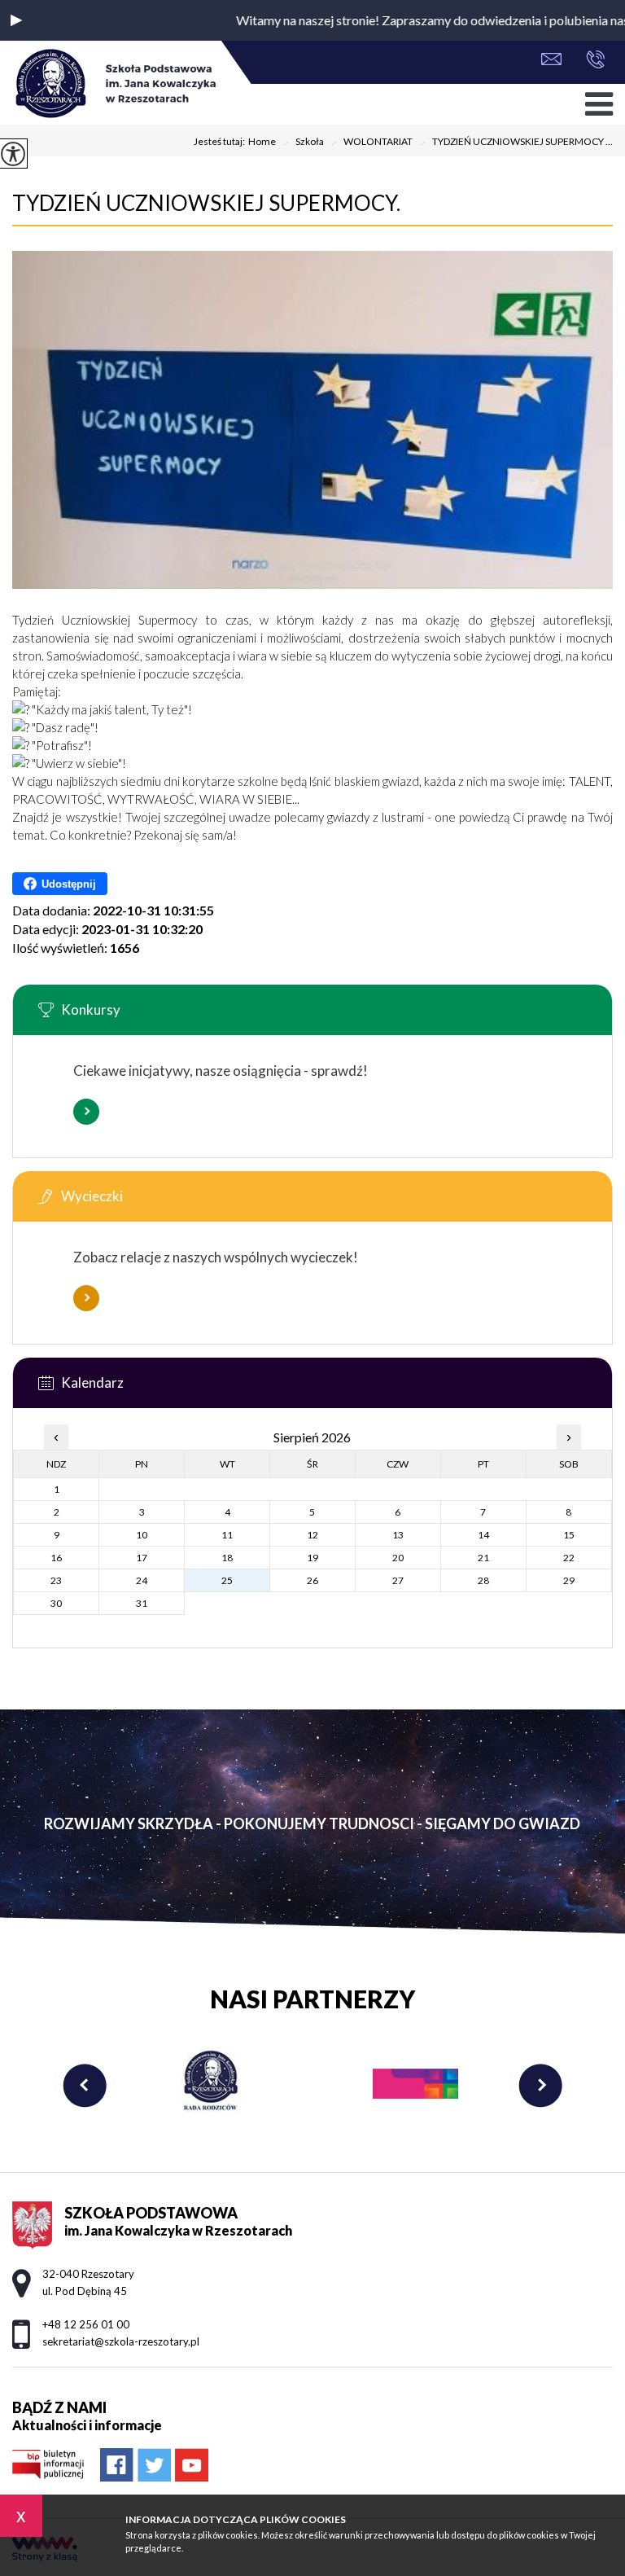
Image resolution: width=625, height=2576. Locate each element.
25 (227, 1580)
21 (483, 1558)
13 (398, 1535)
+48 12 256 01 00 (591, 61)
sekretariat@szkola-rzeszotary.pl (555, 61)
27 (398, 1580)
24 (142, 1580)
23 (56, 1580)
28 (483, 1580)
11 (227, 1535)
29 (569, 1580)
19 (312, 1558)
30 (56, 1603)
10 (142, 1535)
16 (56, 1558)
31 (142, 1603)
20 (398, 1558)
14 (483, 1535)
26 (312, 1580)
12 (312, 1535)
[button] (16, 20)
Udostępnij (69, 884)
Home (262, 142)
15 (569, 1535)
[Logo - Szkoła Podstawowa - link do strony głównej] (114, 85)
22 (569, 1558)
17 (142, 1558)
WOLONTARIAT (372, 143)
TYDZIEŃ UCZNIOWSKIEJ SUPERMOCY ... (516, 143)
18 (227, 1558)
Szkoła (303, 143)
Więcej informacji (86, 1112)
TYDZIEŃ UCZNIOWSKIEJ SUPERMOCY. (206, 203)
